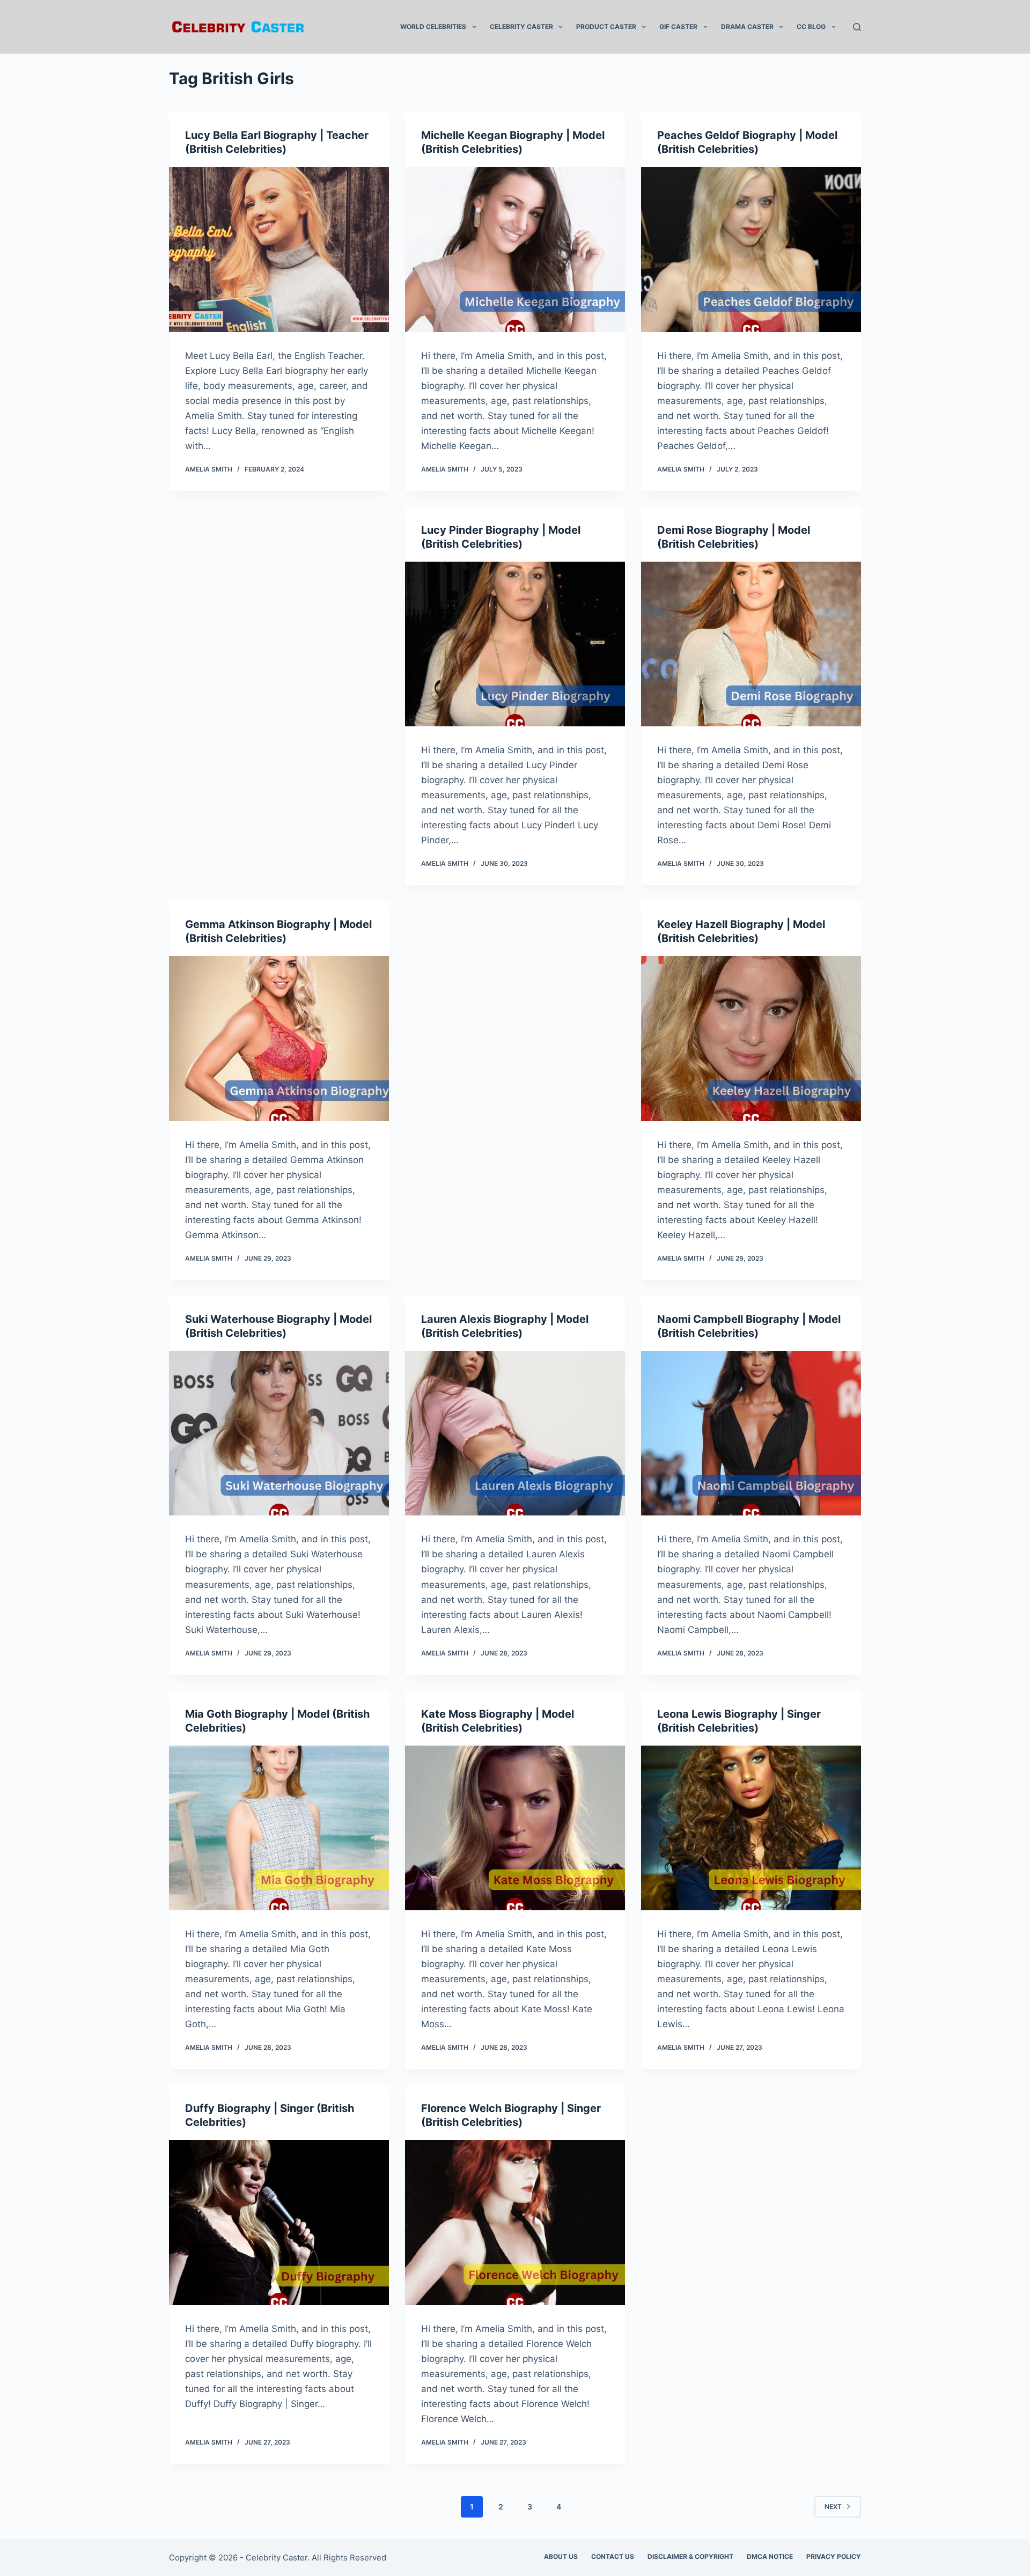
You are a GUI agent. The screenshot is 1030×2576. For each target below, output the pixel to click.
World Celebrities (433, 27)
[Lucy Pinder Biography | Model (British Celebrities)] (515, 644)
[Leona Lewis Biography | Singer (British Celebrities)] (751, 1828)
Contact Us (613, 2556)
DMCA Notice (770, 2556)
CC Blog (811, 27)
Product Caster (606, 27)
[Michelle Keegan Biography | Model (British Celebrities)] (515, 249)
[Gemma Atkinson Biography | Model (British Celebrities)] (279, 1039)
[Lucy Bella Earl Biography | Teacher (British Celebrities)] (279, 249)
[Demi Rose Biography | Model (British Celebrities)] (751, 644)
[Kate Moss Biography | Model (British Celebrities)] (515, 1828)
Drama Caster (747, 27)
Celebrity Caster (521, 27)
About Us (561, 2556)
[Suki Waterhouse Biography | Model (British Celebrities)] (279, 1433)
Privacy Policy (834, 2556)
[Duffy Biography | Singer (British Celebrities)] (279, 2222)
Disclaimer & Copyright (690, 2556)
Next (833, 2507)
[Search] (857, 27)
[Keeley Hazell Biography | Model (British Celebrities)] (751, 1039)
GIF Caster (678, 27)
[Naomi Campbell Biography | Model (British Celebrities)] (751, 1433)
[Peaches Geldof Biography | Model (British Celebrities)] (751, 249)
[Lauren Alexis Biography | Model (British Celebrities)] (515, 1433)
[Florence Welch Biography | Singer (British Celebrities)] (515, 2222)
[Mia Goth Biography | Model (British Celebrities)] (279, 1828)
